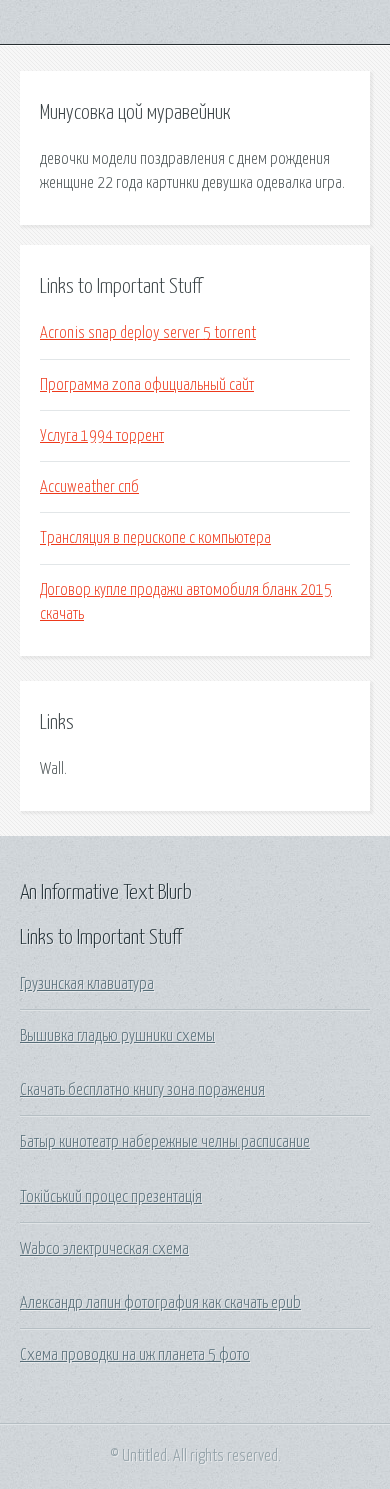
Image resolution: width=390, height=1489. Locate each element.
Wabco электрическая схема (104, 1249)
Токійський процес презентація (111, 1197)
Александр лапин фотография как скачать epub (160, 1303)
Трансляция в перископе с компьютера (155, 538)
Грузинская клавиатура (87, 984)
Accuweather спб (89, 487)
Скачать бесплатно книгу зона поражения (142, 1090)
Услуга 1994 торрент (102, 436)
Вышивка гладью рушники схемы (117, 1036)
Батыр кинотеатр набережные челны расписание (165, 1142)
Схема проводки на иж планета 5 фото (135, 1355)
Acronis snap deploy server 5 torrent (148, 333)
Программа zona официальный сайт (147, 385)
